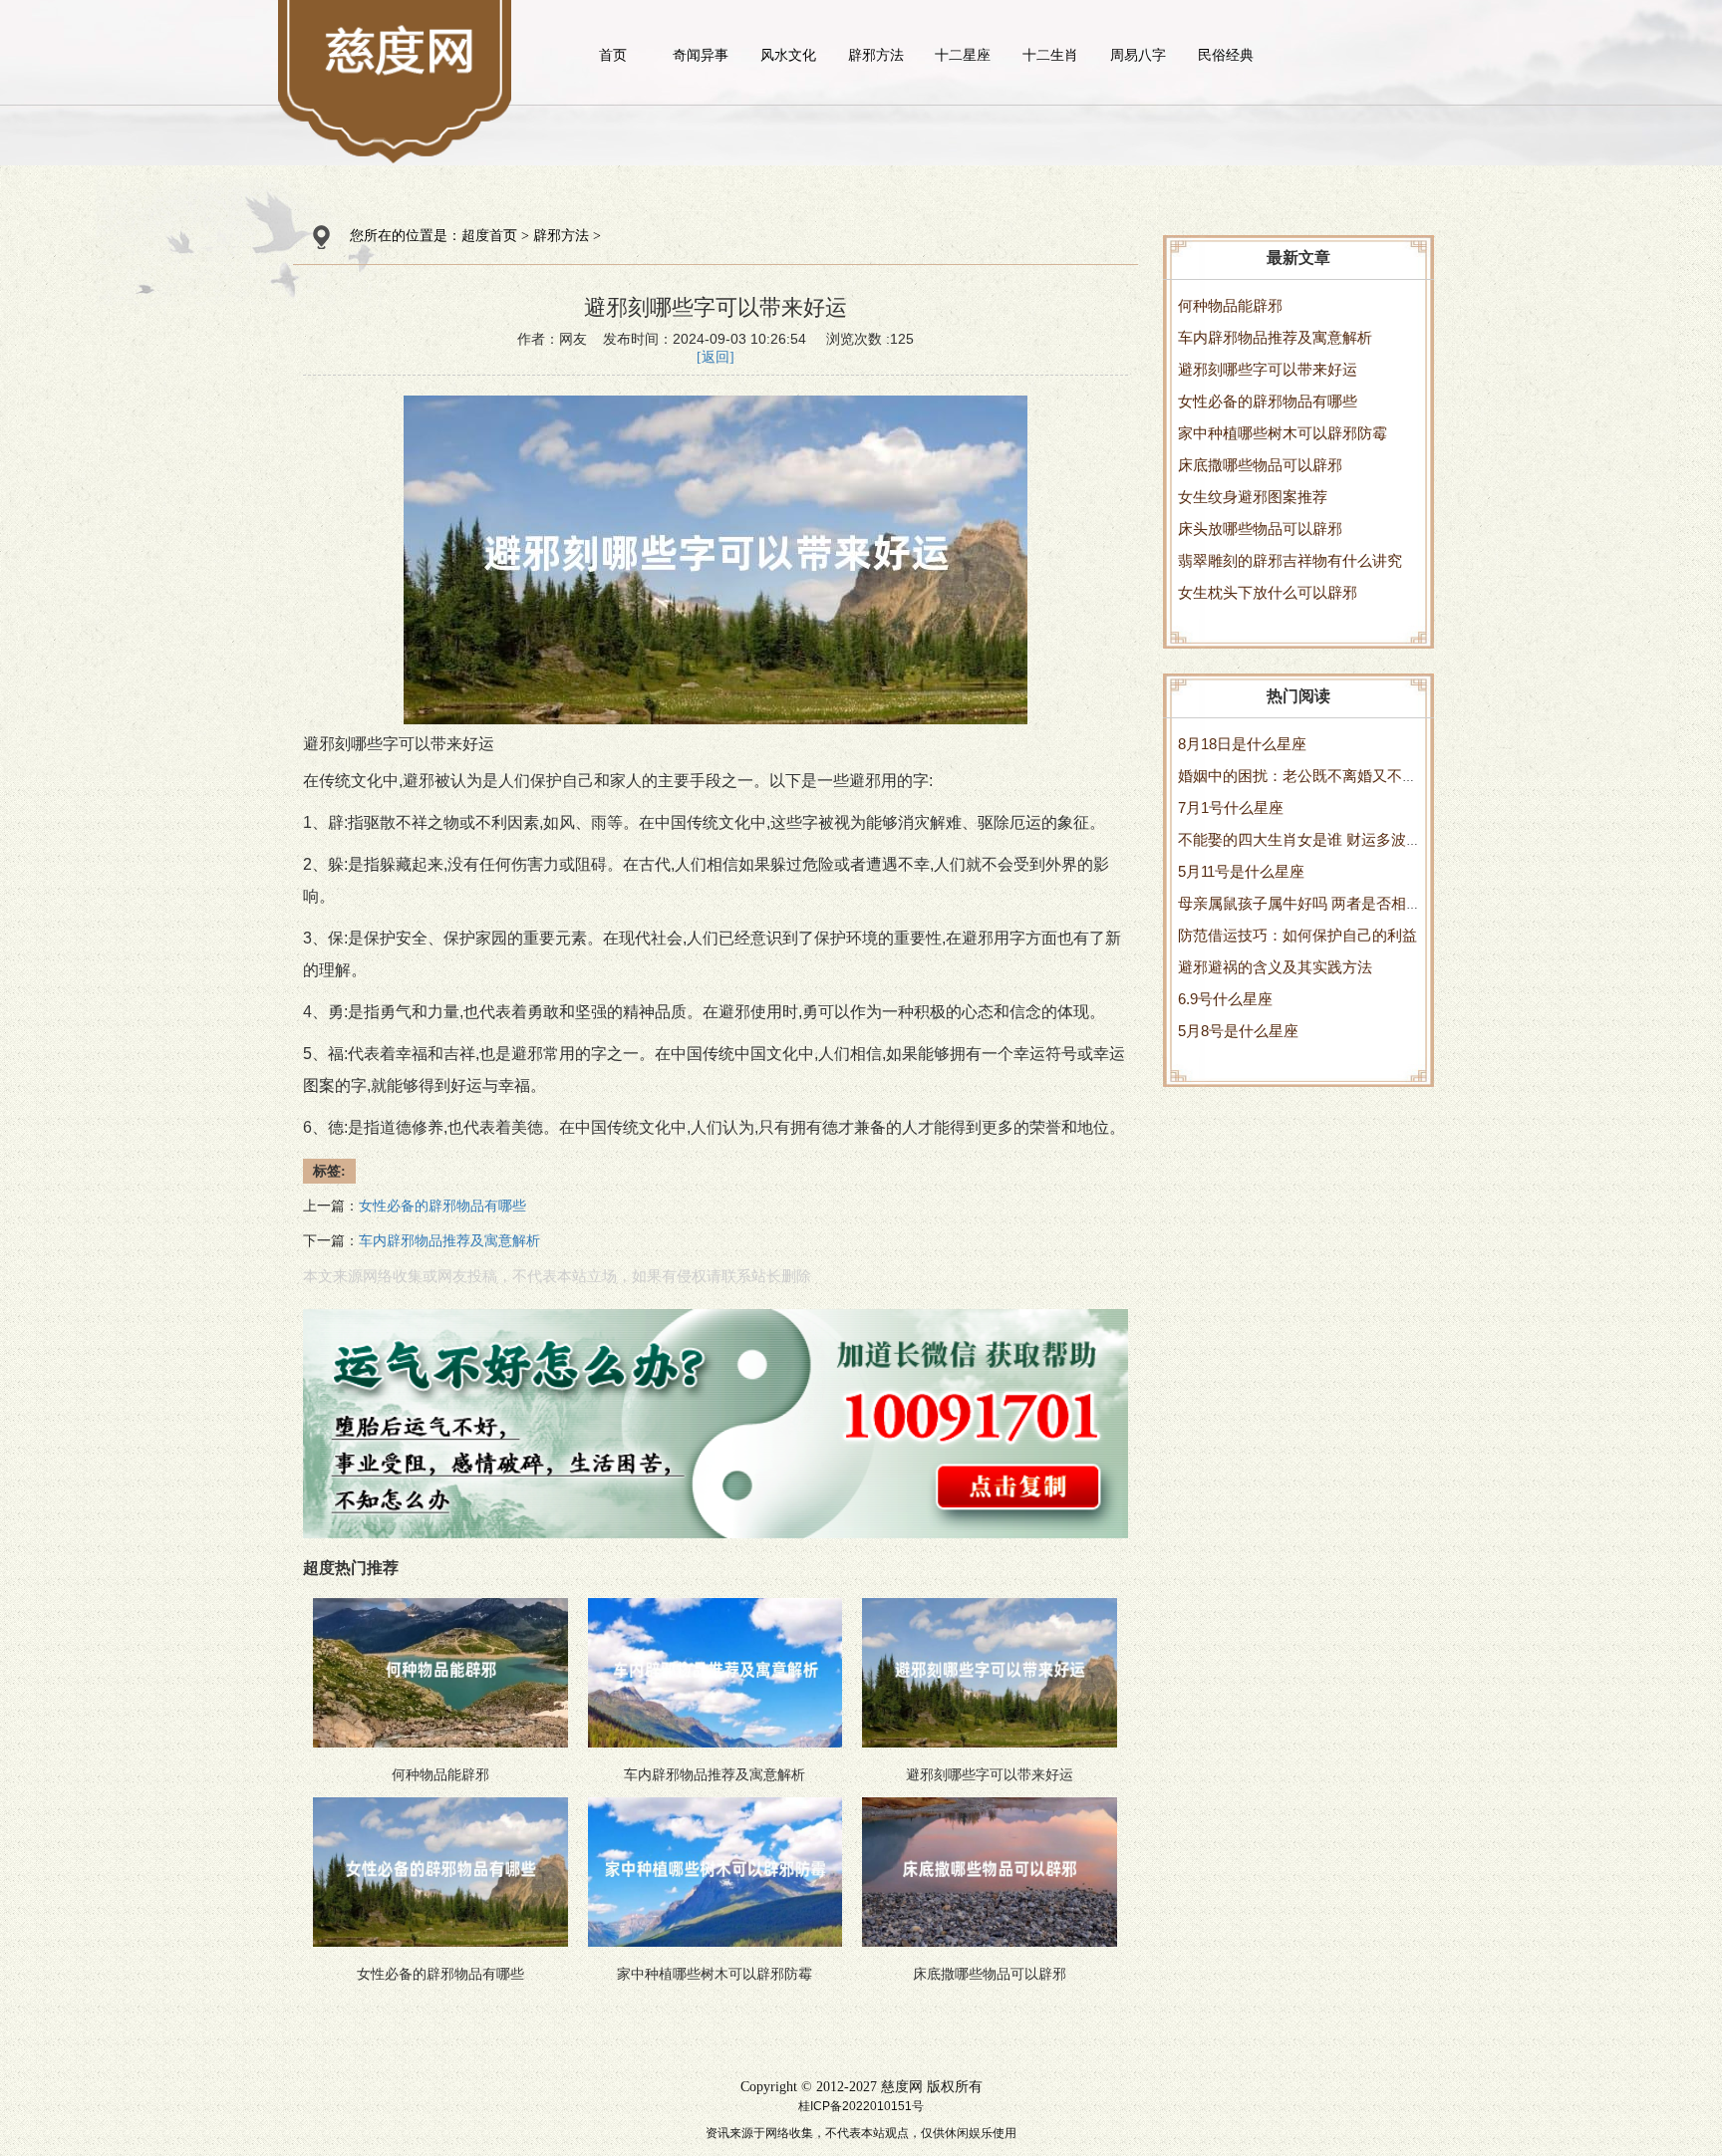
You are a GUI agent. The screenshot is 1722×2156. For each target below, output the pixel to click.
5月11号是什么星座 (1241, 871)
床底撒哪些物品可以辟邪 (1260, 465)
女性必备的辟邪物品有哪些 (1268, 401)
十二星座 (963, 55)
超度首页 (489, 236)
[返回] (716, 357)
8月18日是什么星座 (1242, 744)
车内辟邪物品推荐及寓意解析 (1275, 337)
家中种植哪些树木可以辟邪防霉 (1283, 433)
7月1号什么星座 (1231, 808)
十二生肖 (1050, 55)
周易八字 (1138, 55)
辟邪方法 (876, 55)
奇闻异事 (701, 55)
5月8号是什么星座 (1238, 1031)
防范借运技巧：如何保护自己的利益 (1297, 935)
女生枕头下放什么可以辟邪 (1268, 592)
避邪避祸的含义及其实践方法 (1275, 967)
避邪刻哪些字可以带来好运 (1268, 369)
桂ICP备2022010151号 (861, 2106)
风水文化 (788, 55)
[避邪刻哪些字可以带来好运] (401, 50)
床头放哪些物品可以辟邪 (1260, 529)
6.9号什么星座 (1225, 999)
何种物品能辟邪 (1230, 305)
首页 (613, 55)
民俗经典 (1226, 55)
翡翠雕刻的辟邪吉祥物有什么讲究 (1290, 560)
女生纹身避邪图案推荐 (1253, 497)
